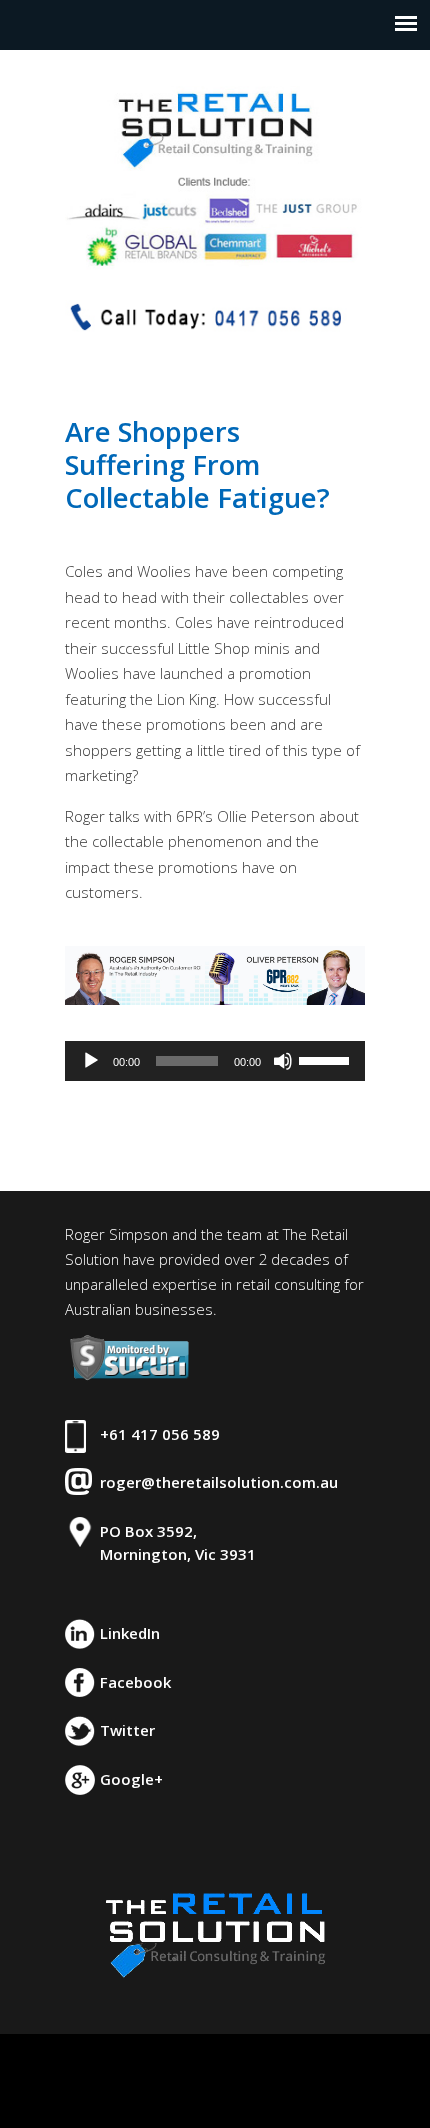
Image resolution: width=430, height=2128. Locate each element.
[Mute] (283, 1061)
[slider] (327, 1059)
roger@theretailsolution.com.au (219, 1482)
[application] (215, 1061)
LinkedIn (130, 1633)
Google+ (131, 1779)
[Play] (91, 1061)
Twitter (127, 1730)
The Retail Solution (215, 169)
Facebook (135, 1682)
